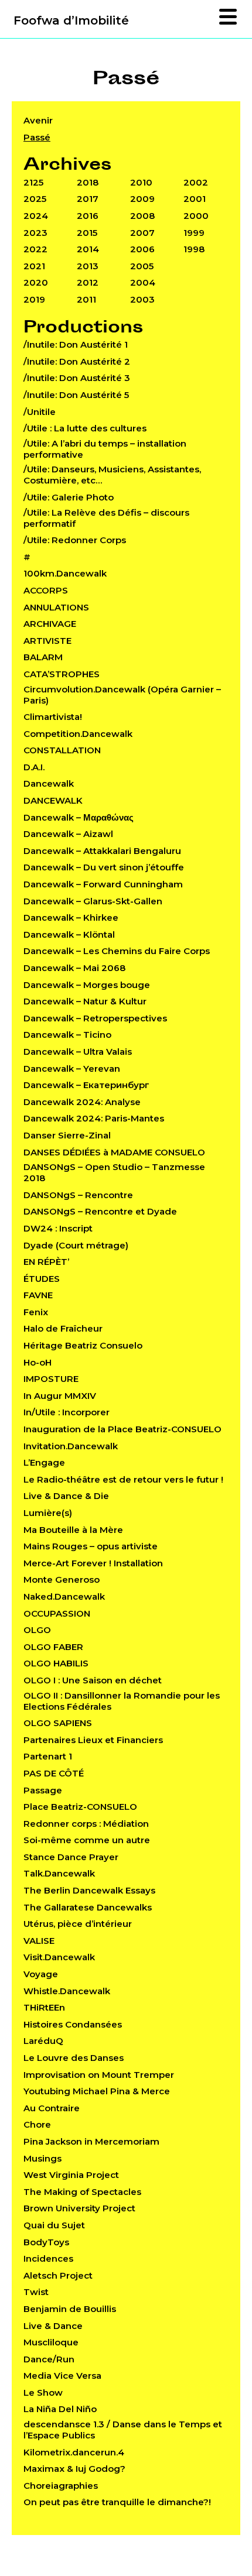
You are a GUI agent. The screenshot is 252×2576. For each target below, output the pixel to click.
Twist (36, 2292)
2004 (143, 282)
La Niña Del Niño (60, 2409)
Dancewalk (49, 783)
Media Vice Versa (62, 2376)
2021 (34, 266)
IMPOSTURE (51, 1379)
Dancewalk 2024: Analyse (82, 1102)
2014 (88, 249)
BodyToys (46, 2242)
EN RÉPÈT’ (46, 1262)
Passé (37, 137)
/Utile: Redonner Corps (75, 540)
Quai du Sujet (54, 2225)
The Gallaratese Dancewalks (88, 1907)
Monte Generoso (62, 1579)
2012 (88, 282)
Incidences (48, 2258)
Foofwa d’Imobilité (71, 20)
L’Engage (44, 1462)
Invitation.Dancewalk (71, 1446)
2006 (142, 249)
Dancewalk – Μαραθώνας (79, 817)
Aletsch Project (58, 2275)
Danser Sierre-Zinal (67, 1135)
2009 (142, 199)
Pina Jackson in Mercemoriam (91, 2141)
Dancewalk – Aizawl (68, 834)
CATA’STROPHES (62, 674)
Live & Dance (53, 2326)
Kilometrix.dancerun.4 (74, 2452)
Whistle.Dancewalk (67, 1991)
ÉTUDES (42, 1279)
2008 (142, 216)
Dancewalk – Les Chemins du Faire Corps (117, 951)
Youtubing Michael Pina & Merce (97, 2091)
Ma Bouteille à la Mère (73, 1530)
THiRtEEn (44, 2007)
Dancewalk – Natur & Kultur (85, 1001)
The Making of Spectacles (82, 2192)
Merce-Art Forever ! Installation (93, 1563)
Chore (37, 2124)
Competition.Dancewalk (78, 734)
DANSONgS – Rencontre (78, 1195)
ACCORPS (46, 590)
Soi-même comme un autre (87, 1840)
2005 (142, 266)
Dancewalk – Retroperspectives (95, 1018)
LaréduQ (43, 2041)
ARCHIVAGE (50, 624)
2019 (34, 299)
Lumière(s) (48, 1513)
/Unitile (40, 412)
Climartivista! (53, 717)
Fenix (36, 1312)
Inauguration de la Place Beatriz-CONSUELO (122, 1429)
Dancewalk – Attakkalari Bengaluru (102, 851)
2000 (196, 216)
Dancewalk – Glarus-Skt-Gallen (93, 901)
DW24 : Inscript (58, 1228)
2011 (86, 299)
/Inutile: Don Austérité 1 (76, 344)
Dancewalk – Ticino (67, 1035)
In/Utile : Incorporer (67, 1412)
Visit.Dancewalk (59, 1957)
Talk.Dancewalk (59, 1873)
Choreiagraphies (61, 2486)
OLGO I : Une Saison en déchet (93, 1680)
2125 (33, 182)
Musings (42, 2158)
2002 (196, 182)
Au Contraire (52, 2108)
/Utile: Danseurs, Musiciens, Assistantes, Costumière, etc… (112, 475)
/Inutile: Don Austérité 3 (77, 378)
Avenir (38, 120)
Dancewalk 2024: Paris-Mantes (94, 1118)
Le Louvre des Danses (74, 2058)
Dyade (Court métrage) (76, 1245)
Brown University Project (79, 2208)
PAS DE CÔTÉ (54, 1773)
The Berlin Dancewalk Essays (89, 1890)
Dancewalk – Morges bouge (87, 985)
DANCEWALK (53, 800)
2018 (88, 182)
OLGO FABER (53, 1647)
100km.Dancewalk (65, 573)
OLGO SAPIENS (58, 1723)
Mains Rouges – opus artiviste (91, 1546)
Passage (43, 1790)
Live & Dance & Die (66, 1496)
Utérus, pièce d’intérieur (78, 1924)
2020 (36, 282)
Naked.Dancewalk (64, 1596)
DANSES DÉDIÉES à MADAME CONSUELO (114, 1152)
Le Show (43, 2393)
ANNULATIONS (56, 607)
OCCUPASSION (57, 1613)
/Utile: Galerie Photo (69, 497)
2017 (88, 199)
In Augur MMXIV (60, 1396)
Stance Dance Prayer (71, 1857)
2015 (87, 233)
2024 (36, 216)
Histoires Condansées (73, 2024)
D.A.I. (34, 767)
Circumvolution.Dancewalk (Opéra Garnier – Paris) (122, 695)
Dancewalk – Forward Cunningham (103, 884)
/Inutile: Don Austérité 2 (77, 361)
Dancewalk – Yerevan (72, 1069)
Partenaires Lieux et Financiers (93, 1740)
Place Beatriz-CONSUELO (80, 1807)
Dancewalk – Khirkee (71, 917)
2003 (142, 299)
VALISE (39, 1941)
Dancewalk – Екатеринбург (86, 1085)
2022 (35, 249)
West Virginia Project (71, 2175)
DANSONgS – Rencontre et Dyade (100, 1211)
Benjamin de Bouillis (70, 2309)
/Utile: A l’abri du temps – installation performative (105, 449)
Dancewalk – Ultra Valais (78, 1052)
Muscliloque (51, 2342)
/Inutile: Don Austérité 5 (76, 395)
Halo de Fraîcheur (63, 1328)
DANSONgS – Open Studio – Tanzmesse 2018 (114, 1172)
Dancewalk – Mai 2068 (74, 968)
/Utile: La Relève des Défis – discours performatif (106, 518)
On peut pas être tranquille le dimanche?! (117, 2502)
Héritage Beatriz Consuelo (83, 1345)
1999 (194, 233)
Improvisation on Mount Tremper (99, 2075)
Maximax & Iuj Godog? (74, 2469)
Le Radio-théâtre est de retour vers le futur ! (123, 1479)
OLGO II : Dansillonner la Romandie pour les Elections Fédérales (122, 1701)
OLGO (37, 1630)
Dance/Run (49, 2359)
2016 (88, 216)
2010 (141, 182)
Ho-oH (38, 1362)
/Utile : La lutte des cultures (85, 428)
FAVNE (38, 1295)
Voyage (41, 1974)
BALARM (43, 657)
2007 (142, 233)
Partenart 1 (48, 1756)
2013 (88, 266)
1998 (194, 249)
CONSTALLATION (62, 750)
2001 (195, 199)
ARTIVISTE (47, 641)
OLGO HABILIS (56, 1663)
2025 (35, 199)
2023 (35, 233)
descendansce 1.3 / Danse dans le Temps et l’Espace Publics (123, 2430)
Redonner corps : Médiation (86, 1824)
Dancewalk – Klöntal (69, 934)
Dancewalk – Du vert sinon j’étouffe (104, 867)
